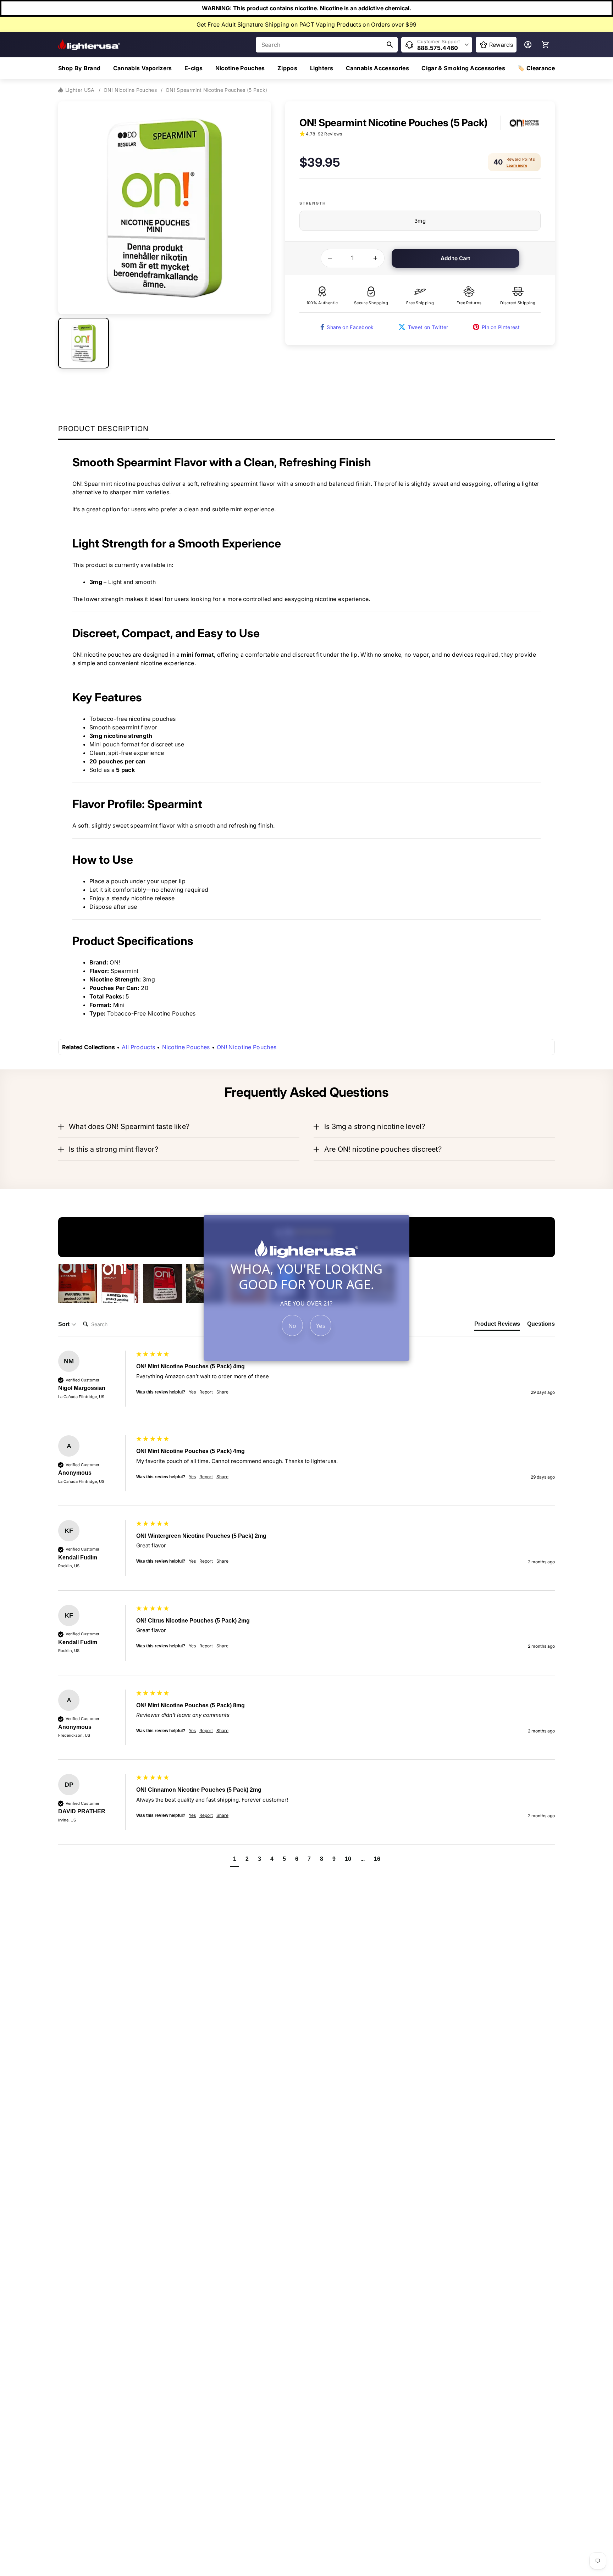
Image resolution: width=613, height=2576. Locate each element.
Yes (321, 1326)
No (292, 1326)
